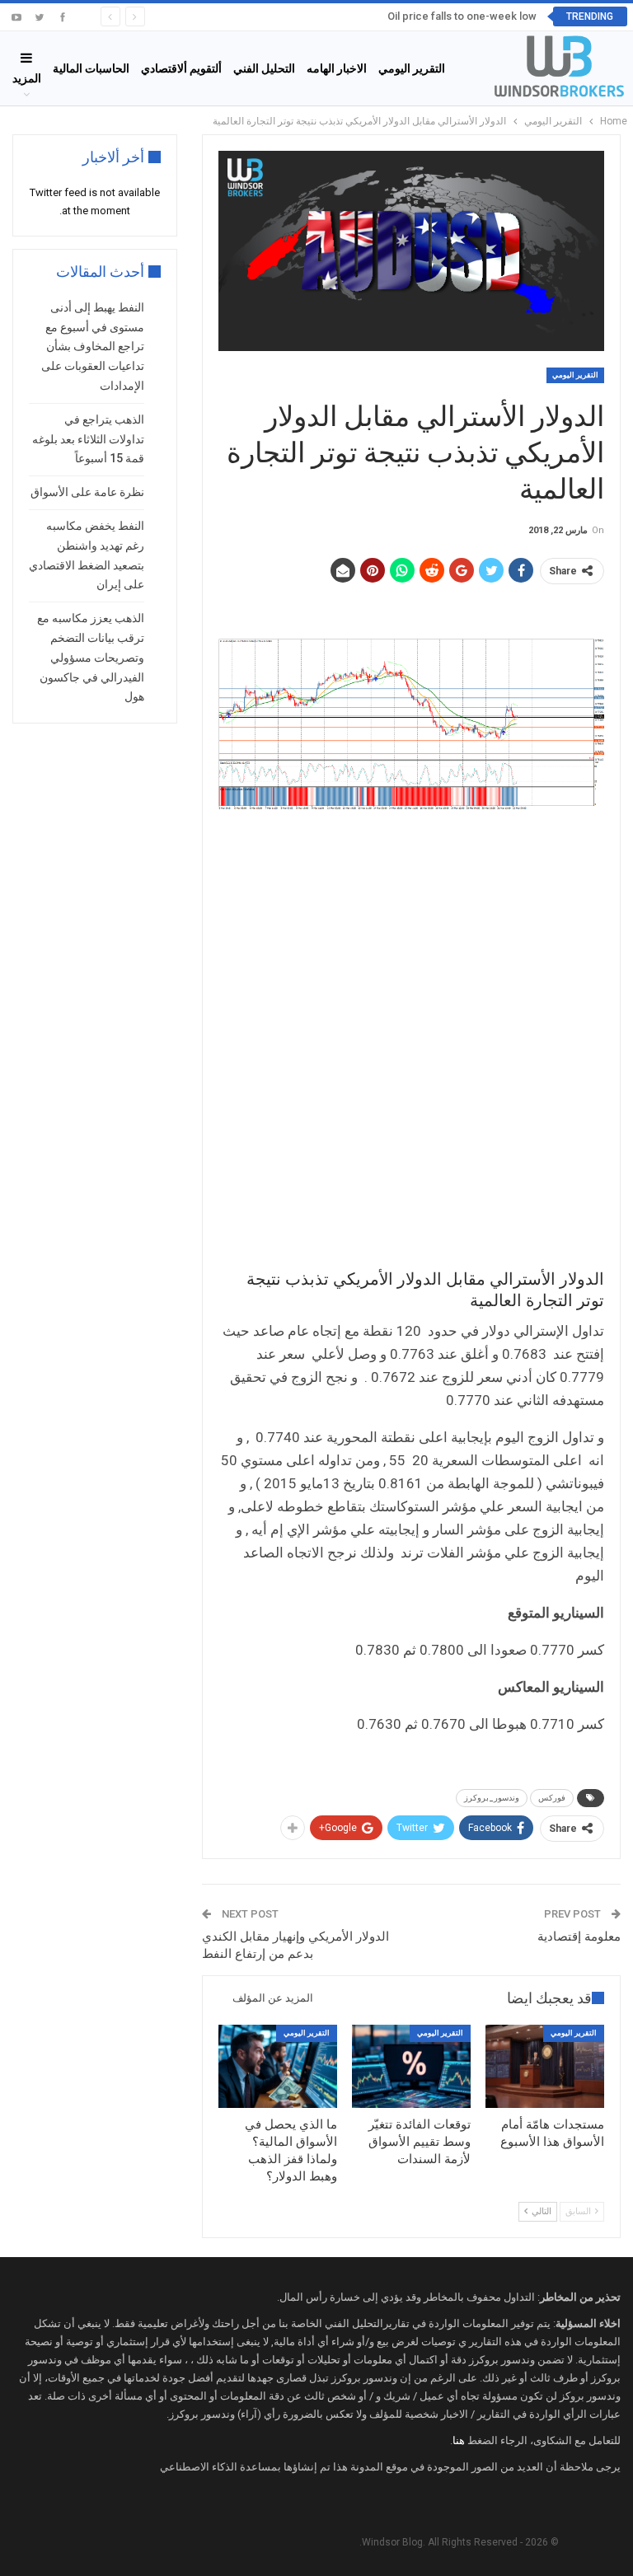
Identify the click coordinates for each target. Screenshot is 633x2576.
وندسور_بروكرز (492, 1798)
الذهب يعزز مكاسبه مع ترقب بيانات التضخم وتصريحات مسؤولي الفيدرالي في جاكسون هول (91, 657)
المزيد (27, 78)
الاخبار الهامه (337, 68)
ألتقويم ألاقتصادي (181, 68)
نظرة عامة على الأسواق (87, 492)
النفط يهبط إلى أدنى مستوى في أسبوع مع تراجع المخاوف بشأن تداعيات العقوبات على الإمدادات (93, 347)
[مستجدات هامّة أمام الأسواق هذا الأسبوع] (545, 2066)
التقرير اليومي (412, 68)
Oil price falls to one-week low (462, 16)
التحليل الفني (264, 68)
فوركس (552, 1798)
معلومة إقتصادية (579, 1937)
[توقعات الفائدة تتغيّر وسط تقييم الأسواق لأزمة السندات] (411, 2066)
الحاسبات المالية (91, 68)
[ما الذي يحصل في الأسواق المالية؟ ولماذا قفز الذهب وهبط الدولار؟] (278, 2066)
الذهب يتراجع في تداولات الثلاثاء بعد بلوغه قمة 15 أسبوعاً (88, 439)
